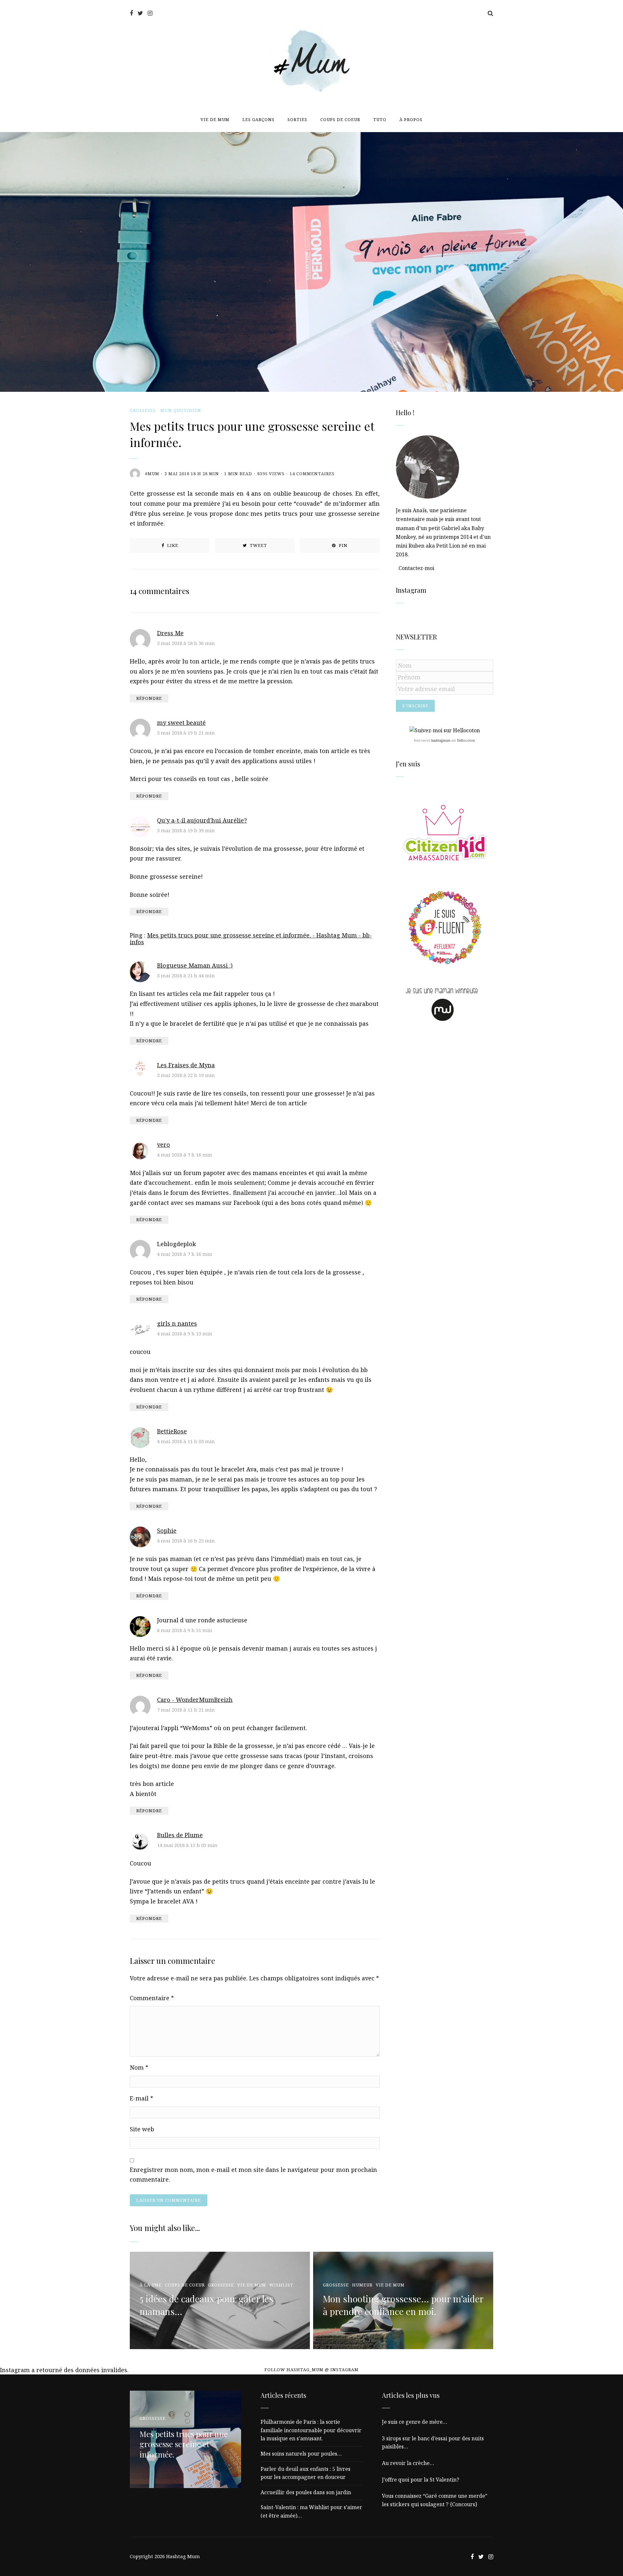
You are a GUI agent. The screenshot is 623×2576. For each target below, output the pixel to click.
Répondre (149, 698)
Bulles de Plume (180, 1835)
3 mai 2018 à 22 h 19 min (186, 1075)
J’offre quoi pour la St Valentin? (421, 2480)
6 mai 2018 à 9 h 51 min (185, 1630)
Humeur (362, 2285)
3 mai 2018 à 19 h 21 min (186, 733)
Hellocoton (466, 740)
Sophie (167, 1530)
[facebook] (131, 13)
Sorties (297, 119)
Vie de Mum (215, 119)
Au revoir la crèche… (408, 2463)
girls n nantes (177, 1323)
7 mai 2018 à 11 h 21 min (186, 1710)
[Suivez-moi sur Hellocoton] (445, 730)
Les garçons (258, 119)
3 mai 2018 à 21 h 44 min (186, 975)
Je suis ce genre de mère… (415, 2422)
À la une (151, 2285)
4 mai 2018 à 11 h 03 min (186, 1441)
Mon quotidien (181, 410)
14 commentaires (312, 474)
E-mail (141, 2098)
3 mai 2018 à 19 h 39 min (186, 830)
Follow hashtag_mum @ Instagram (311, 2370)
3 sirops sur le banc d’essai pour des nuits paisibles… (433, 2443)
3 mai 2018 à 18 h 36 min (186, 643)
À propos (411, 119)
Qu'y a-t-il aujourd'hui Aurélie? (202, 820)
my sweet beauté (181, 723)
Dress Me (170, 633)
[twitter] (140, 13)
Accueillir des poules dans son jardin (306, 2492)
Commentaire (152, 1998)
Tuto (380, 119)
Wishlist (281, 2285)
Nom (139, 2067)
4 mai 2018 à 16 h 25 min (186, 1541)
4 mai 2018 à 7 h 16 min (185, 1155)
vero (164, 1145)
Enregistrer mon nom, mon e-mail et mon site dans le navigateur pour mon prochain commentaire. (253, 2175)
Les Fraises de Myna (186, 1065)
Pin (342, 545)
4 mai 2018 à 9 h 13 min (185, 1333)
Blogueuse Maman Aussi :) (195, 965)
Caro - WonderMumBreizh (195, 1700)
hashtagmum (441, 740)
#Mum (152, 474)
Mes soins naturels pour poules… (301, 2454)
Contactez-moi (416, 568)
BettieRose (172, 1431)
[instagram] (150, 13)
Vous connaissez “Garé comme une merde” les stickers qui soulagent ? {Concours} (435, 2500)
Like (172, 545)
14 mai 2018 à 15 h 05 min (187, 1845)
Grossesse (143, 410)
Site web (142, 2129)
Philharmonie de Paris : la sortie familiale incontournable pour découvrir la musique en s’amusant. (311, 2430)
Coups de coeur (340, 119)
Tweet (258, 545)
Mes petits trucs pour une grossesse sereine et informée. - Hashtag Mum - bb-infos (251, 939)
